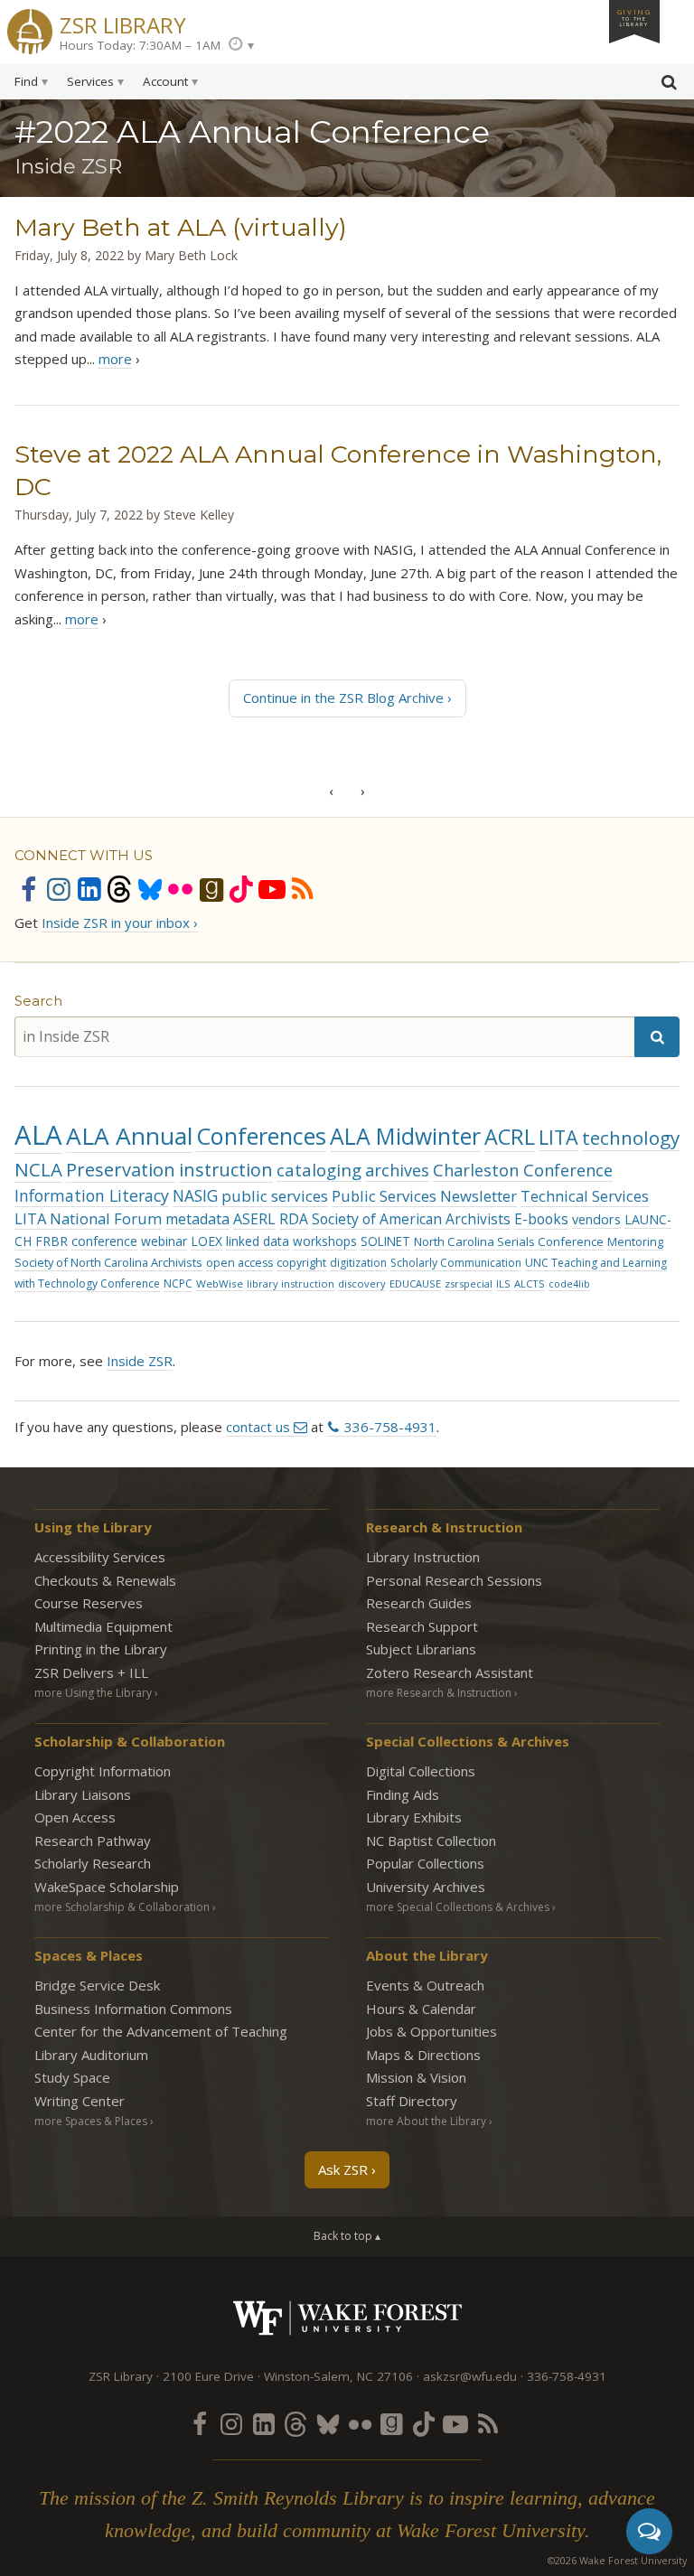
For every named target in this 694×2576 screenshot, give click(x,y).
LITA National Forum (88, 1218)
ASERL (254, 1219)
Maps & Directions (423, 2055)
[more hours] (241, 45)
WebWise (220, 1283)
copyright (301, 1263)
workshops (325, 1241)
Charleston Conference (523, 1170)
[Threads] (119, 889)
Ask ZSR (343, 2169)
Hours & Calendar (421, 2009)
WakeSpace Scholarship (107, 1887)
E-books (541, 1219)
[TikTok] (241, 889)
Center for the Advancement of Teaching (161, 2031)
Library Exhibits (414, 1817)
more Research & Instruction (439, 1693)
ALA (38, 1135)
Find (26, 81)
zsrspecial (469, 1283)
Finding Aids (403, 1794)
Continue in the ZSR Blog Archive (343, 698)
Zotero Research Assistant (450, 1672)
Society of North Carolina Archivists (108, 1262)
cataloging (319, 1170)
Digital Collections (421, 1771)
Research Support (422, 1626)
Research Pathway (93, 1841)
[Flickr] (181, 889)
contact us (258, 1427)
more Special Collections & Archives (458, 1907)
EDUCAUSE (415, 1283)
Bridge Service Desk (97, 1985)
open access (239, 1263)
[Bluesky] (150, 889)
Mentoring (635, 1241)
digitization (358, 1263)
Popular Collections (425, 1863)
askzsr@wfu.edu (470, 2376)
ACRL (510, 1137)
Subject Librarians (421, 1649)
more (115, 359)
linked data (258, 1241)
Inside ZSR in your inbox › (120, 923)
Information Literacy (92, 1195)
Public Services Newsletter (424, 1196)
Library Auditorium (91, 2055)
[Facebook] (28, 889)
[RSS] (303, 889)
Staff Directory (412, 2101)
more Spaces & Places (91, 2121)
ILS (503, 1283)
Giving (634, 17)
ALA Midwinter (405, 1136)
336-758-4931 (390, 1427)
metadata (197, 1219)
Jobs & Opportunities (431, 2031)
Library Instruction (423, 1557)
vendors (596, 1219)
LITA (558, 1137)
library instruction (291, 1283)
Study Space (72, 2077)
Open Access (75, 1817)
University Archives (426, 1887)
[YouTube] (272, 889)
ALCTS (530, 1283)
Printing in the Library (101, 1649)
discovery (362, 1283)
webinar (164, 1241)
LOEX (206, 1241)
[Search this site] (669, 86)
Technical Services (585, 1196)
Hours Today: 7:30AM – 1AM (140, 45)
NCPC (178, 1283)
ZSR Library (123, 23)
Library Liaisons (83, 1794)
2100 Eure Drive (208, 2376)
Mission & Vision (416, 2077)
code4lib (569, 1284)
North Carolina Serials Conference (509, 1241)
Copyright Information (103, 1771)
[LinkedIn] (89, 889)
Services (90, 81)
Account (165, 81)
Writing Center (80, 2101)
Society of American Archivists (411, 1219)
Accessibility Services (100, 1557)
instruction (226, 1170)
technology (631, 1138)
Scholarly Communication (456, 1263)
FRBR (52, 1241)
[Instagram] (59, 889)
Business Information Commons (133, 2009)
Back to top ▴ (347, 2236)
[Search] (657, 1037)
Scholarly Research (93, 1863)
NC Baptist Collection (431, 1841)
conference (104, 1241)
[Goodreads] (211, 889)
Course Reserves (89, 1603)
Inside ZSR (140, 1361)
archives (397, 1170)
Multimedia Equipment (103, 1626)
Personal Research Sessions (454, 1580)
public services (275, 1196)
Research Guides (419, 1603)
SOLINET (385, 1241)
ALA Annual (129, 1136)
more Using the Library (93, 1693)
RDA (294, 1219)
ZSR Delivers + (91, 1672)
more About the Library (426, 2121)
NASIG (195, 1196)
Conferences (261, 1136)
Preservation (121, 1170)
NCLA (38, 1169)
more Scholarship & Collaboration (122, 1907)
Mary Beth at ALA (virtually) (181, 227)
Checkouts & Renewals (105, 1580)
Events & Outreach (425, 1985)
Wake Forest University (347, 2318)
